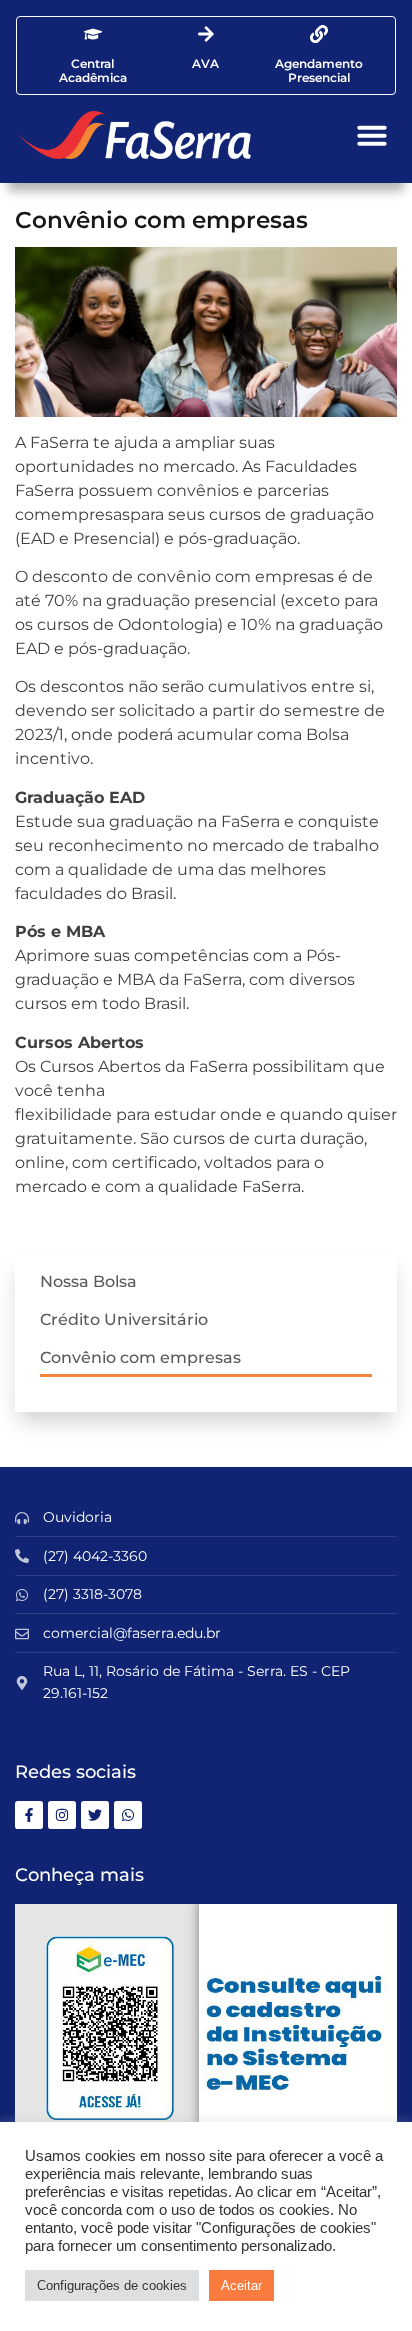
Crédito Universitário (124, 1319)
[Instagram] (62, 1815)
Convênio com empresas (140, 1357)
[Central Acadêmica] (93, 34)
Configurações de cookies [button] (112, 2285)
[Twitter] (95, 1815)
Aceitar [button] (241, 2285)
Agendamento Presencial (319, 70)
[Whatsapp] (128, 1815)
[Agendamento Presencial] (319, 34)
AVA (205, 63)
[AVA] (206, 34)
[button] (372, 135)
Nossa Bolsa (88, 1281)
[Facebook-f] (29, 1815)
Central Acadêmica (93, 70)
